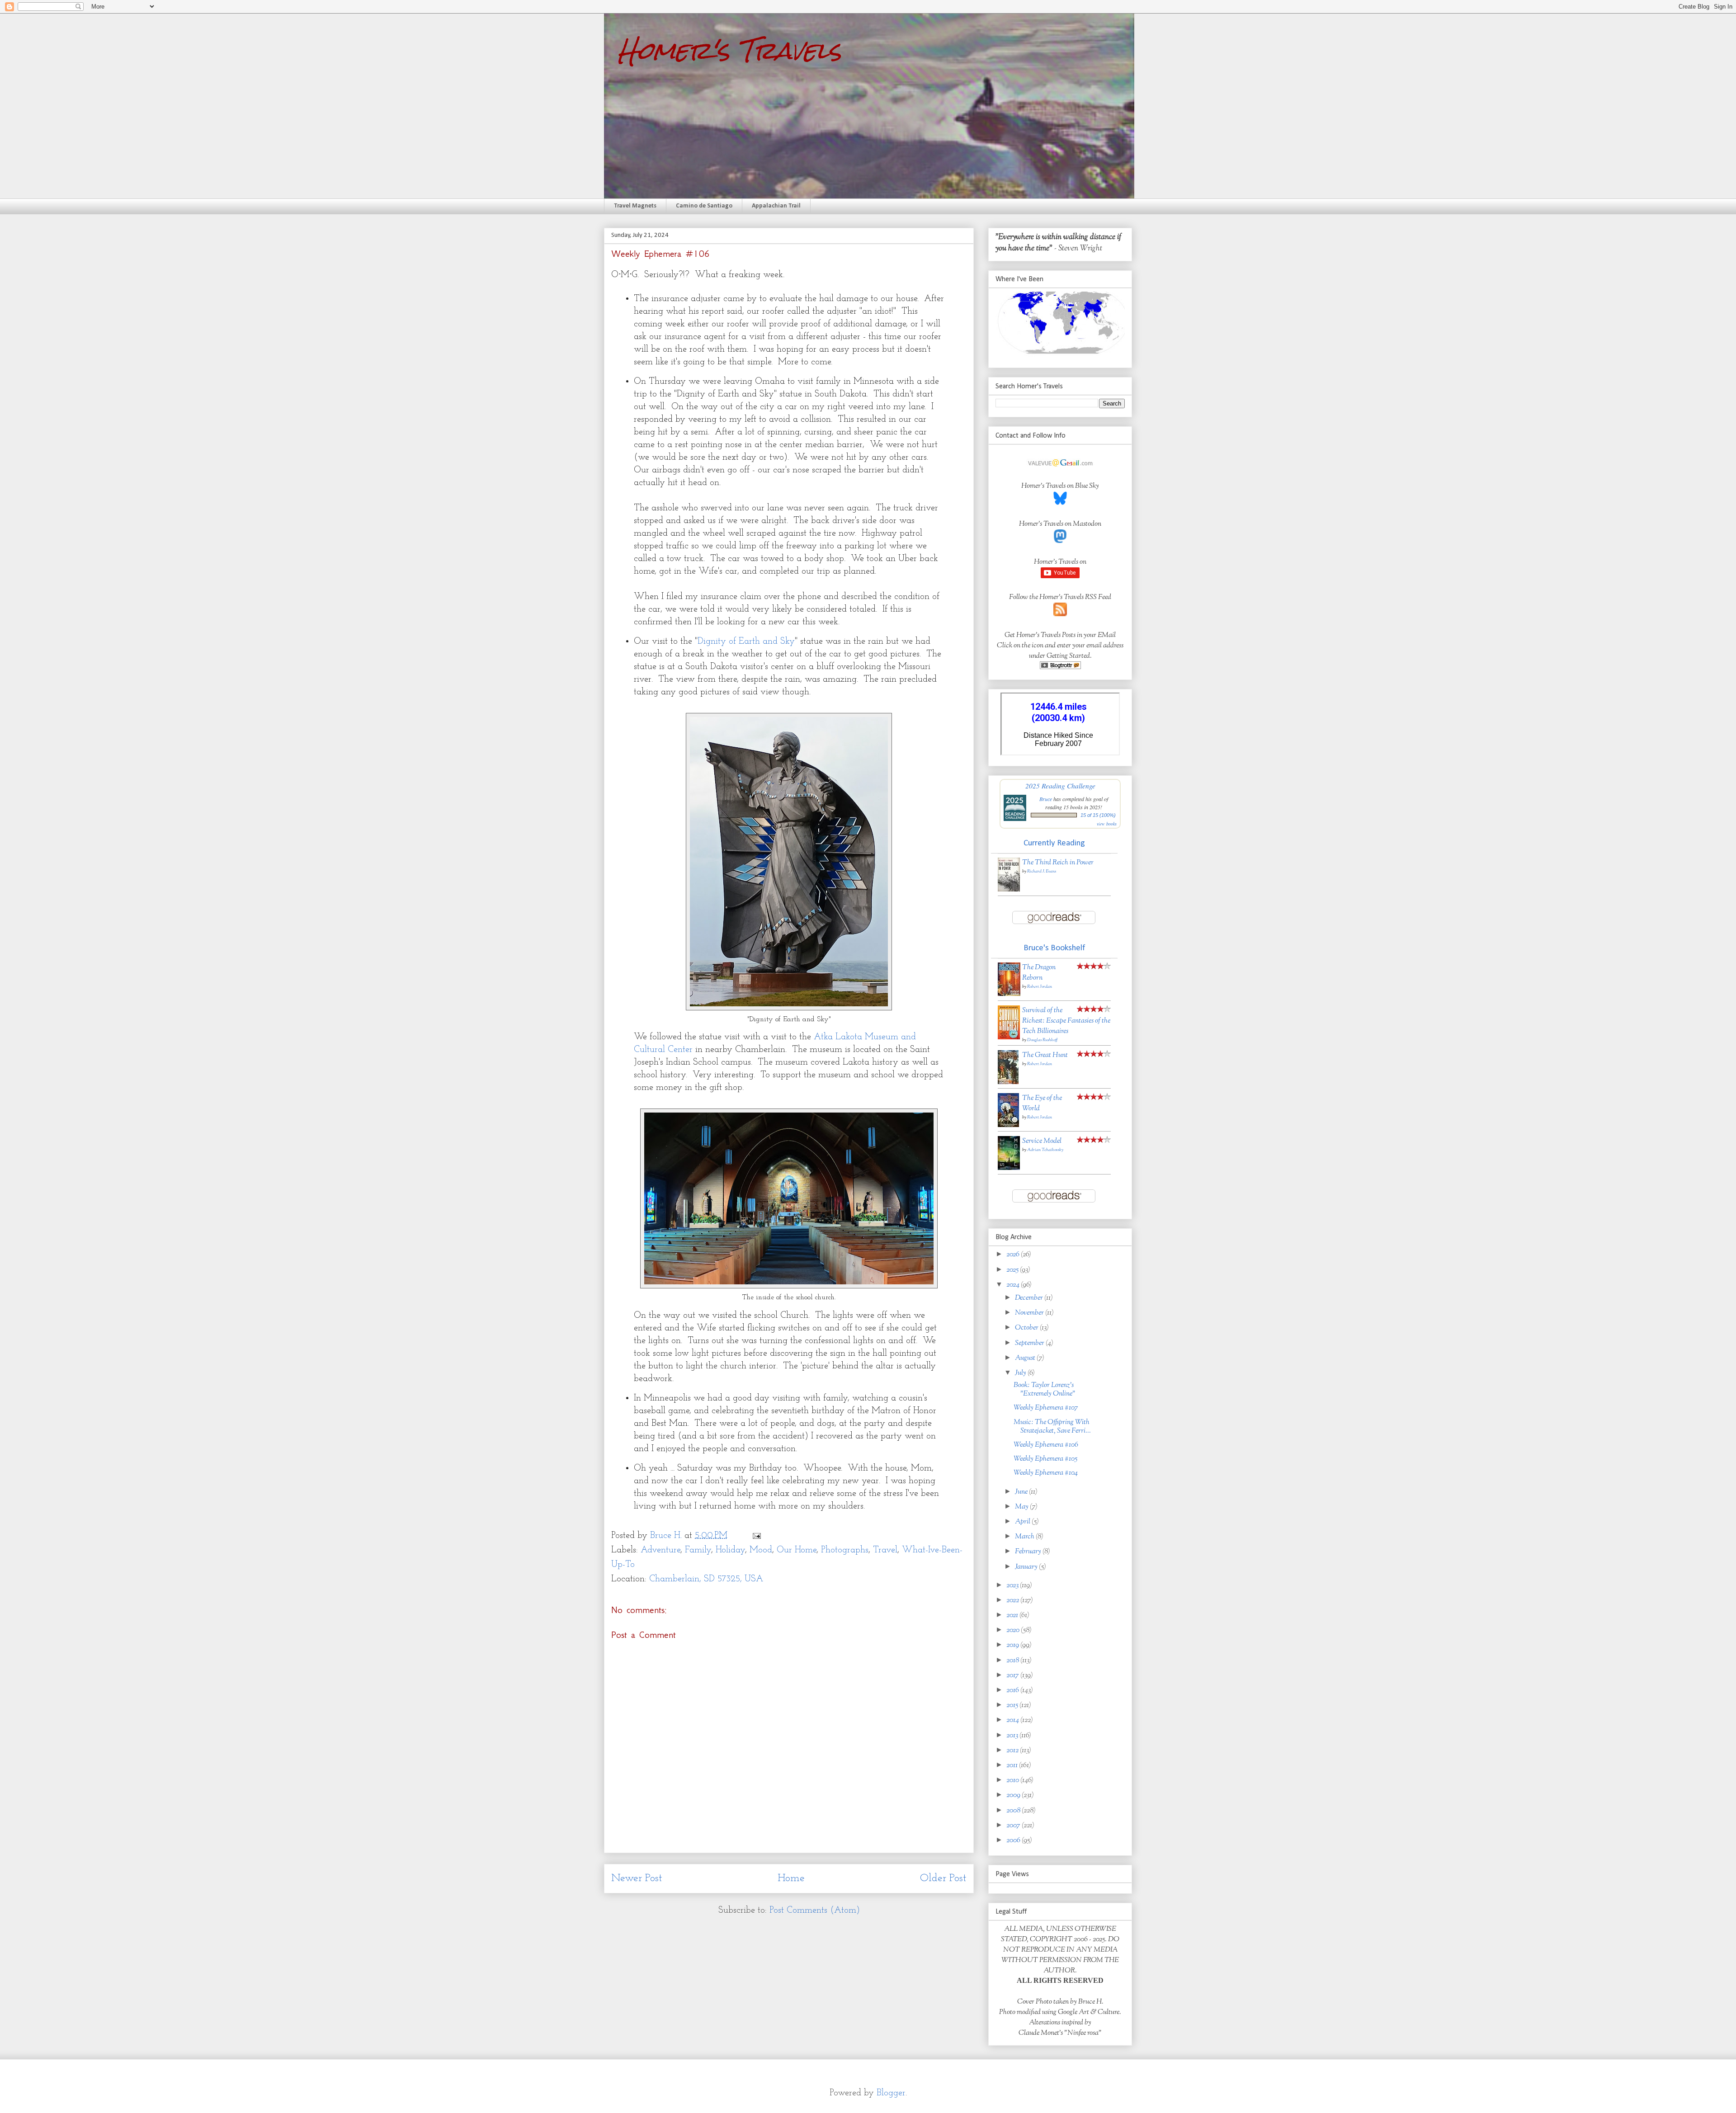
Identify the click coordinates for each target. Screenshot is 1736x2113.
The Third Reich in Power (1058, 863)
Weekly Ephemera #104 (1046, 1473)
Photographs (845, 1550)
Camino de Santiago (704, 206)
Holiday (730, 1550)
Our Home (797, 1550)
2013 (1013, 1736)
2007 (1014, 1826)
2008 (1014, 1811)
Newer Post (637, 1878)
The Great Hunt (1045, 1055)
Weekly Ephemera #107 (1046, 1408)
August (1026, 1358)
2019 (1013, 1645)
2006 (1014, 1841)
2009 (1014, 1795)
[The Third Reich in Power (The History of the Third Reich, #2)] (1009, 890)
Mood (761, 1550)
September (1030, 1343)
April (1023, 1522)
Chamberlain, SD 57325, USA (706, 1579)
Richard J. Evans (1042, 871)
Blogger (891, 2093)
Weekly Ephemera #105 (1045, 1459)
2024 (1014, 1285)
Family (698, 1550)
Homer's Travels (729, 50)
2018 (1013, 1661)
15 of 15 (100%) (1098, 815)
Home (791, 1878)
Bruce (1046, 799)
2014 (1013, 1720)
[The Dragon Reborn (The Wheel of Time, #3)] (1009, 994)
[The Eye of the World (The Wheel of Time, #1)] (1008, 1125)
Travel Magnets (635, 206)
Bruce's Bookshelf (1054, 948)
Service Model (1042, 1141)
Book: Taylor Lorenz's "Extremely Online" (1045, 1390)
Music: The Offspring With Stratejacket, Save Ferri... (1052, 1427)
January (1027, 1567)
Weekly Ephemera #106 (1046, 1445)
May (1022, 1507)
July (1021, 1373)
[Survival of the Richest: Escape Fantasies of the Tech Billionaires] (1009, 1038)
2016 (1013, 1691)
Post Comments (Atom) (815, 1910)
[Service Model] (1009, 1168)
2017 (1013, 1676)
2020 (1014, 1630)
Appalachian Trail (776, 206)
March (1025, 1537)
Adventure (660, 1550)
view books (1107, 824)
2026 (1014, 1255)
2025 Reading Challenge (1060, 785)
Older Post (943, 1878)
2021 (1013, 1615)
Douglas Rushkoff (1042, 1040)
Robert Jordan (1040, 987)
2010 (1013, 1780)
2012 (1013, 1751)
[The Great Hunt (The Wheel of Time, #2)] (1008, 1082)
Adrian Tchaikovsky (1045, 1150)
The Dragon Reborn (1039, 973)
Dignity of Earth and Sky (746, 641)
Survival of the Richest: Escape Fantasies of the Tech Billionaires (1066, 1021)
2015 (1013, 1705)
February (1029, 1552)
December (1030, 1298)
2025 (1013, 1270)
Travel (885, 1550)
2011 (1013, 1766)
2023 (1013, 1586)
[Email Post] (756, 1536)
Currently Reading (1054, 843)
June (1022, 1492)
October (1027, 1328)
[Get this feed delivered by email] (1060, 667)
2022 (1013, 1601)
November (1030, 1313)
